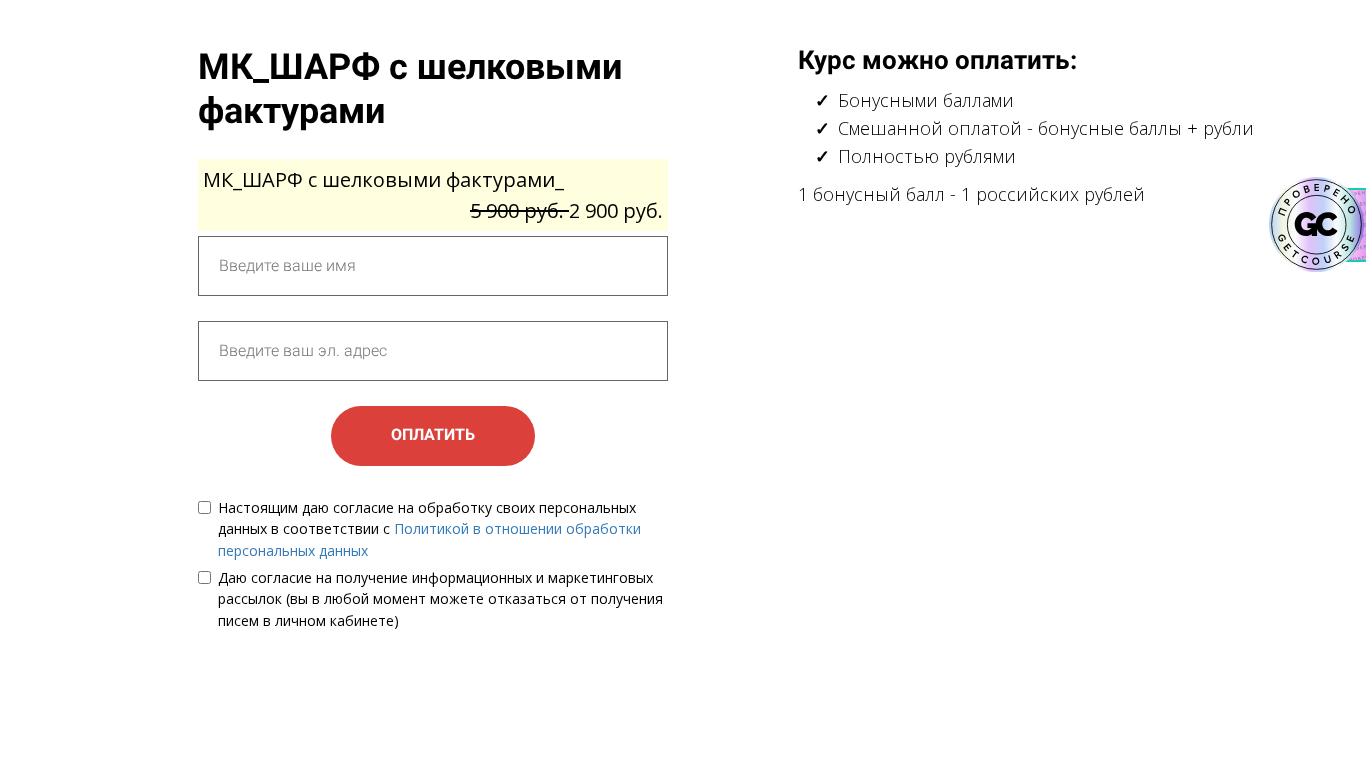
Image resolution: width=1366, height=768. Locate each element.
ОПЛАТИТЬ (433, 434)
